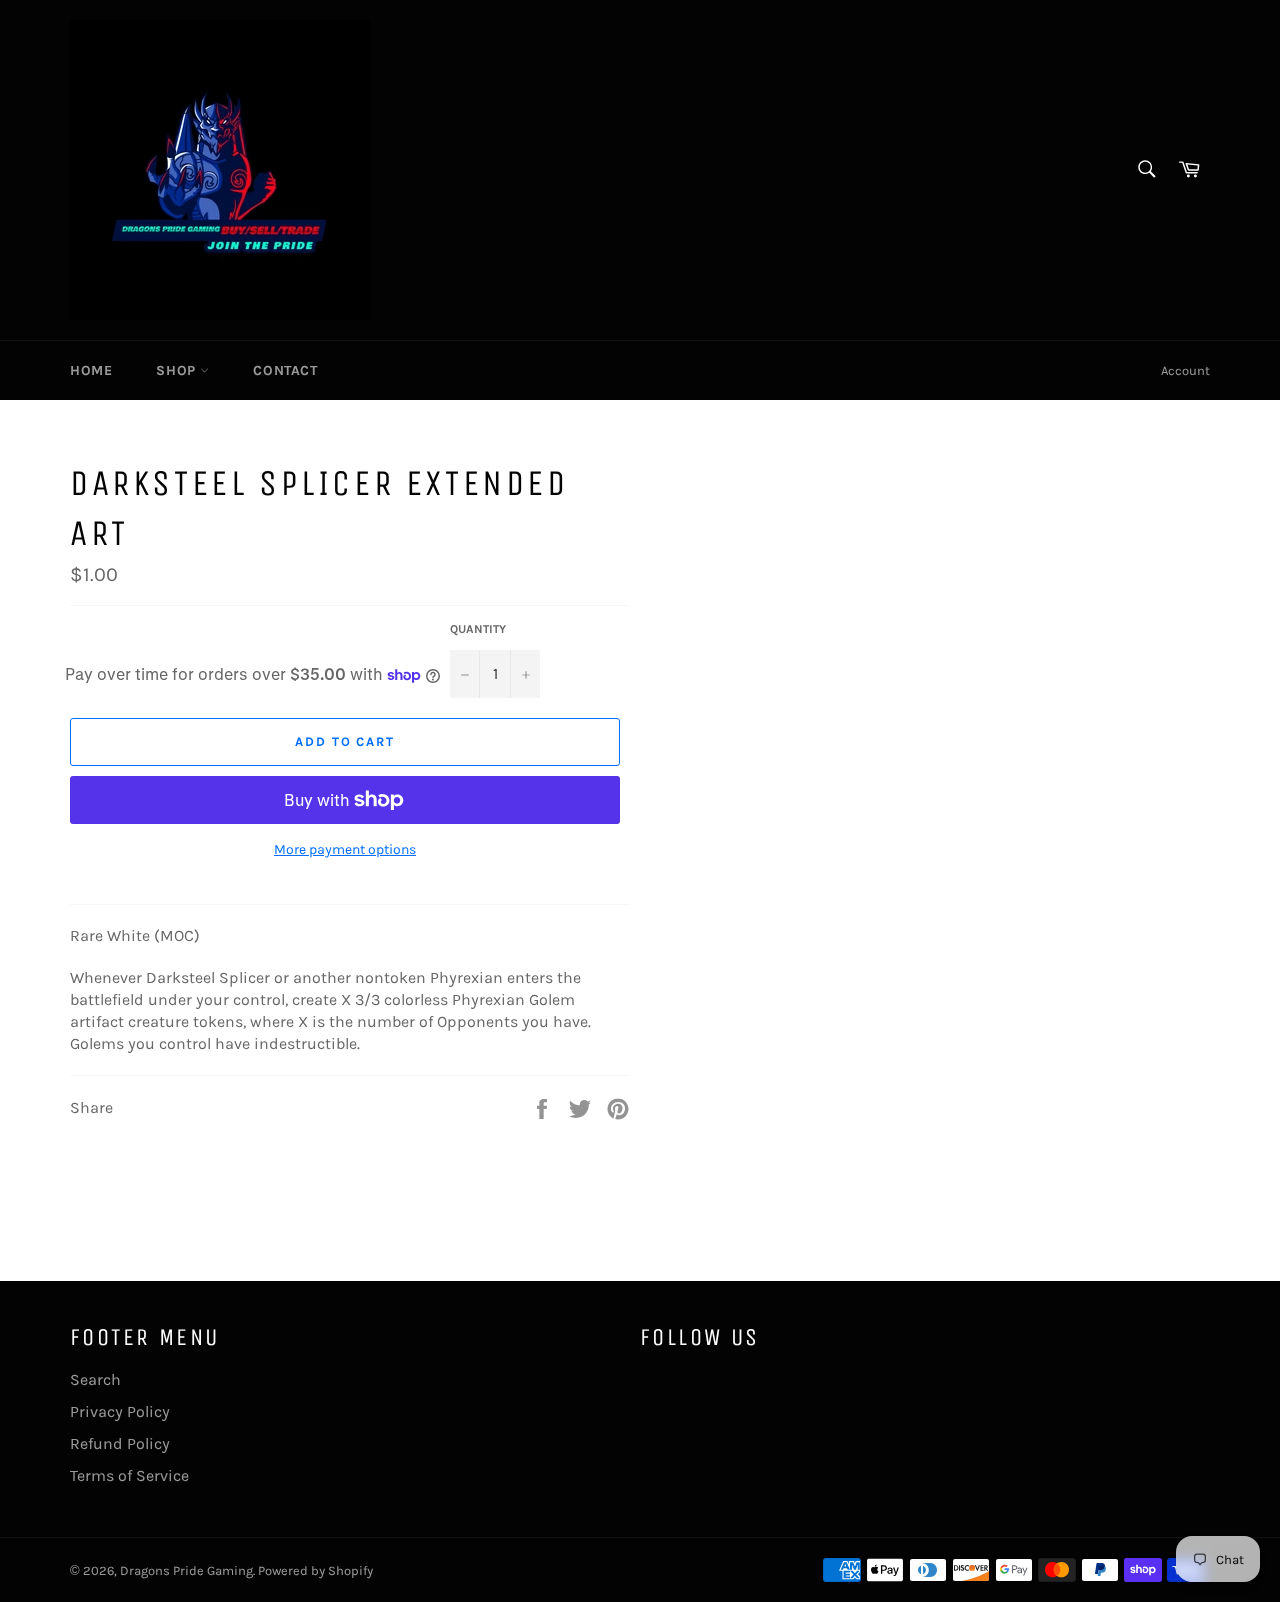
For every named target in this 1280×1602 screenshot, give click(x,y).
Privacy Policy (120, 1411)
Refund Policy (120, 1443)
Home (91, 370)
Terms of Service (129, 1475)
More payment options (345, 849)
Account (1185, 370)
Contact (285, 370)
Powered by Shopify (315, 1570)
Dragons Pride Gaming (186, 1570)
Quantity (478, 629)
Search (95, 1379)
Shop (178, 370)
